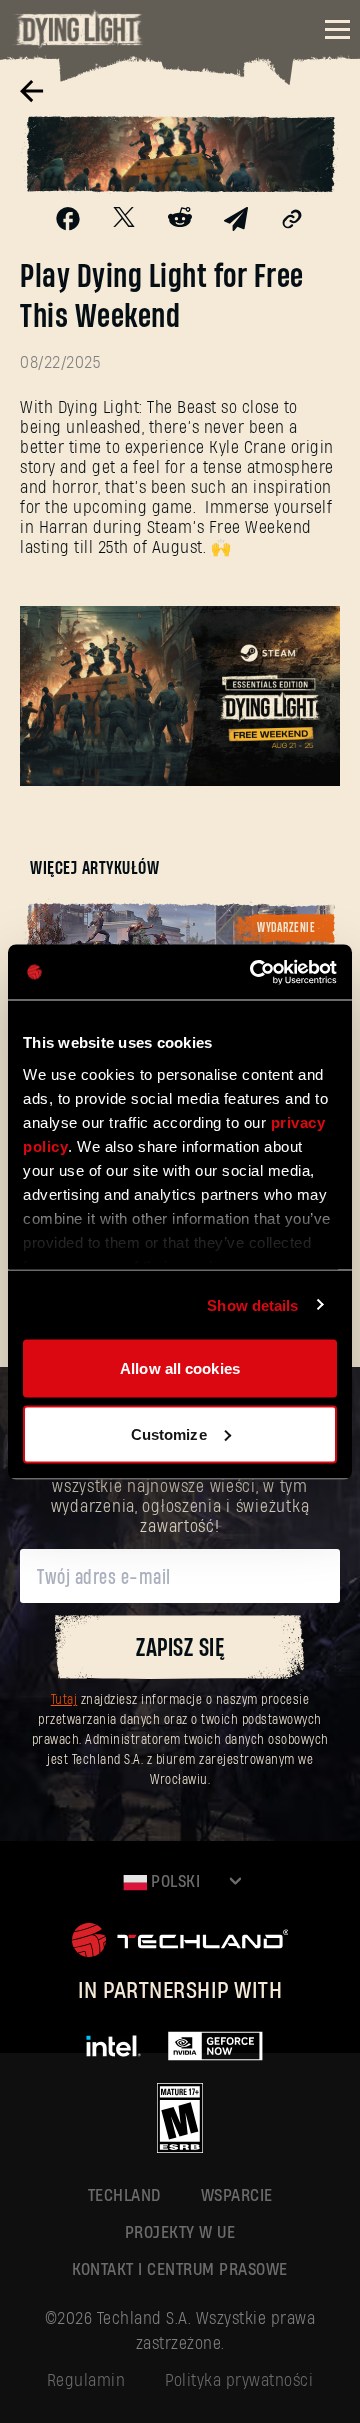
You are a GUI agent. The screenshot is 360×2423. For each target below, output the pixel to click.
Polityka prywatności (239, 2380)
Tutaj (64, 1700)
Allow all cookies (180, 1368)
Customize (169, 1433)
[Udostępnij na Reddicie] (180, 221)
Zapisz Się (180, 1648)
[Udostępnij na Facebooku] (68, 224)
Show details (252, 1304)
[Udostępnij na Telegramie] (236, 224)
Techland (124, 2195)
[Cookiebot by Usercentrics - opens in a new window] (254, 972)
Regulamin (86, 2380)
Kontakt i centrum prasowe (180, 2269)
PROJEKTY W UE (180, 2232)
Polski (174, 1881)
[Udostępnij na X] (124, 220)
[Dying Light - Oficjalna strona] (80, 42)
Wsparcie (237, 2195)
